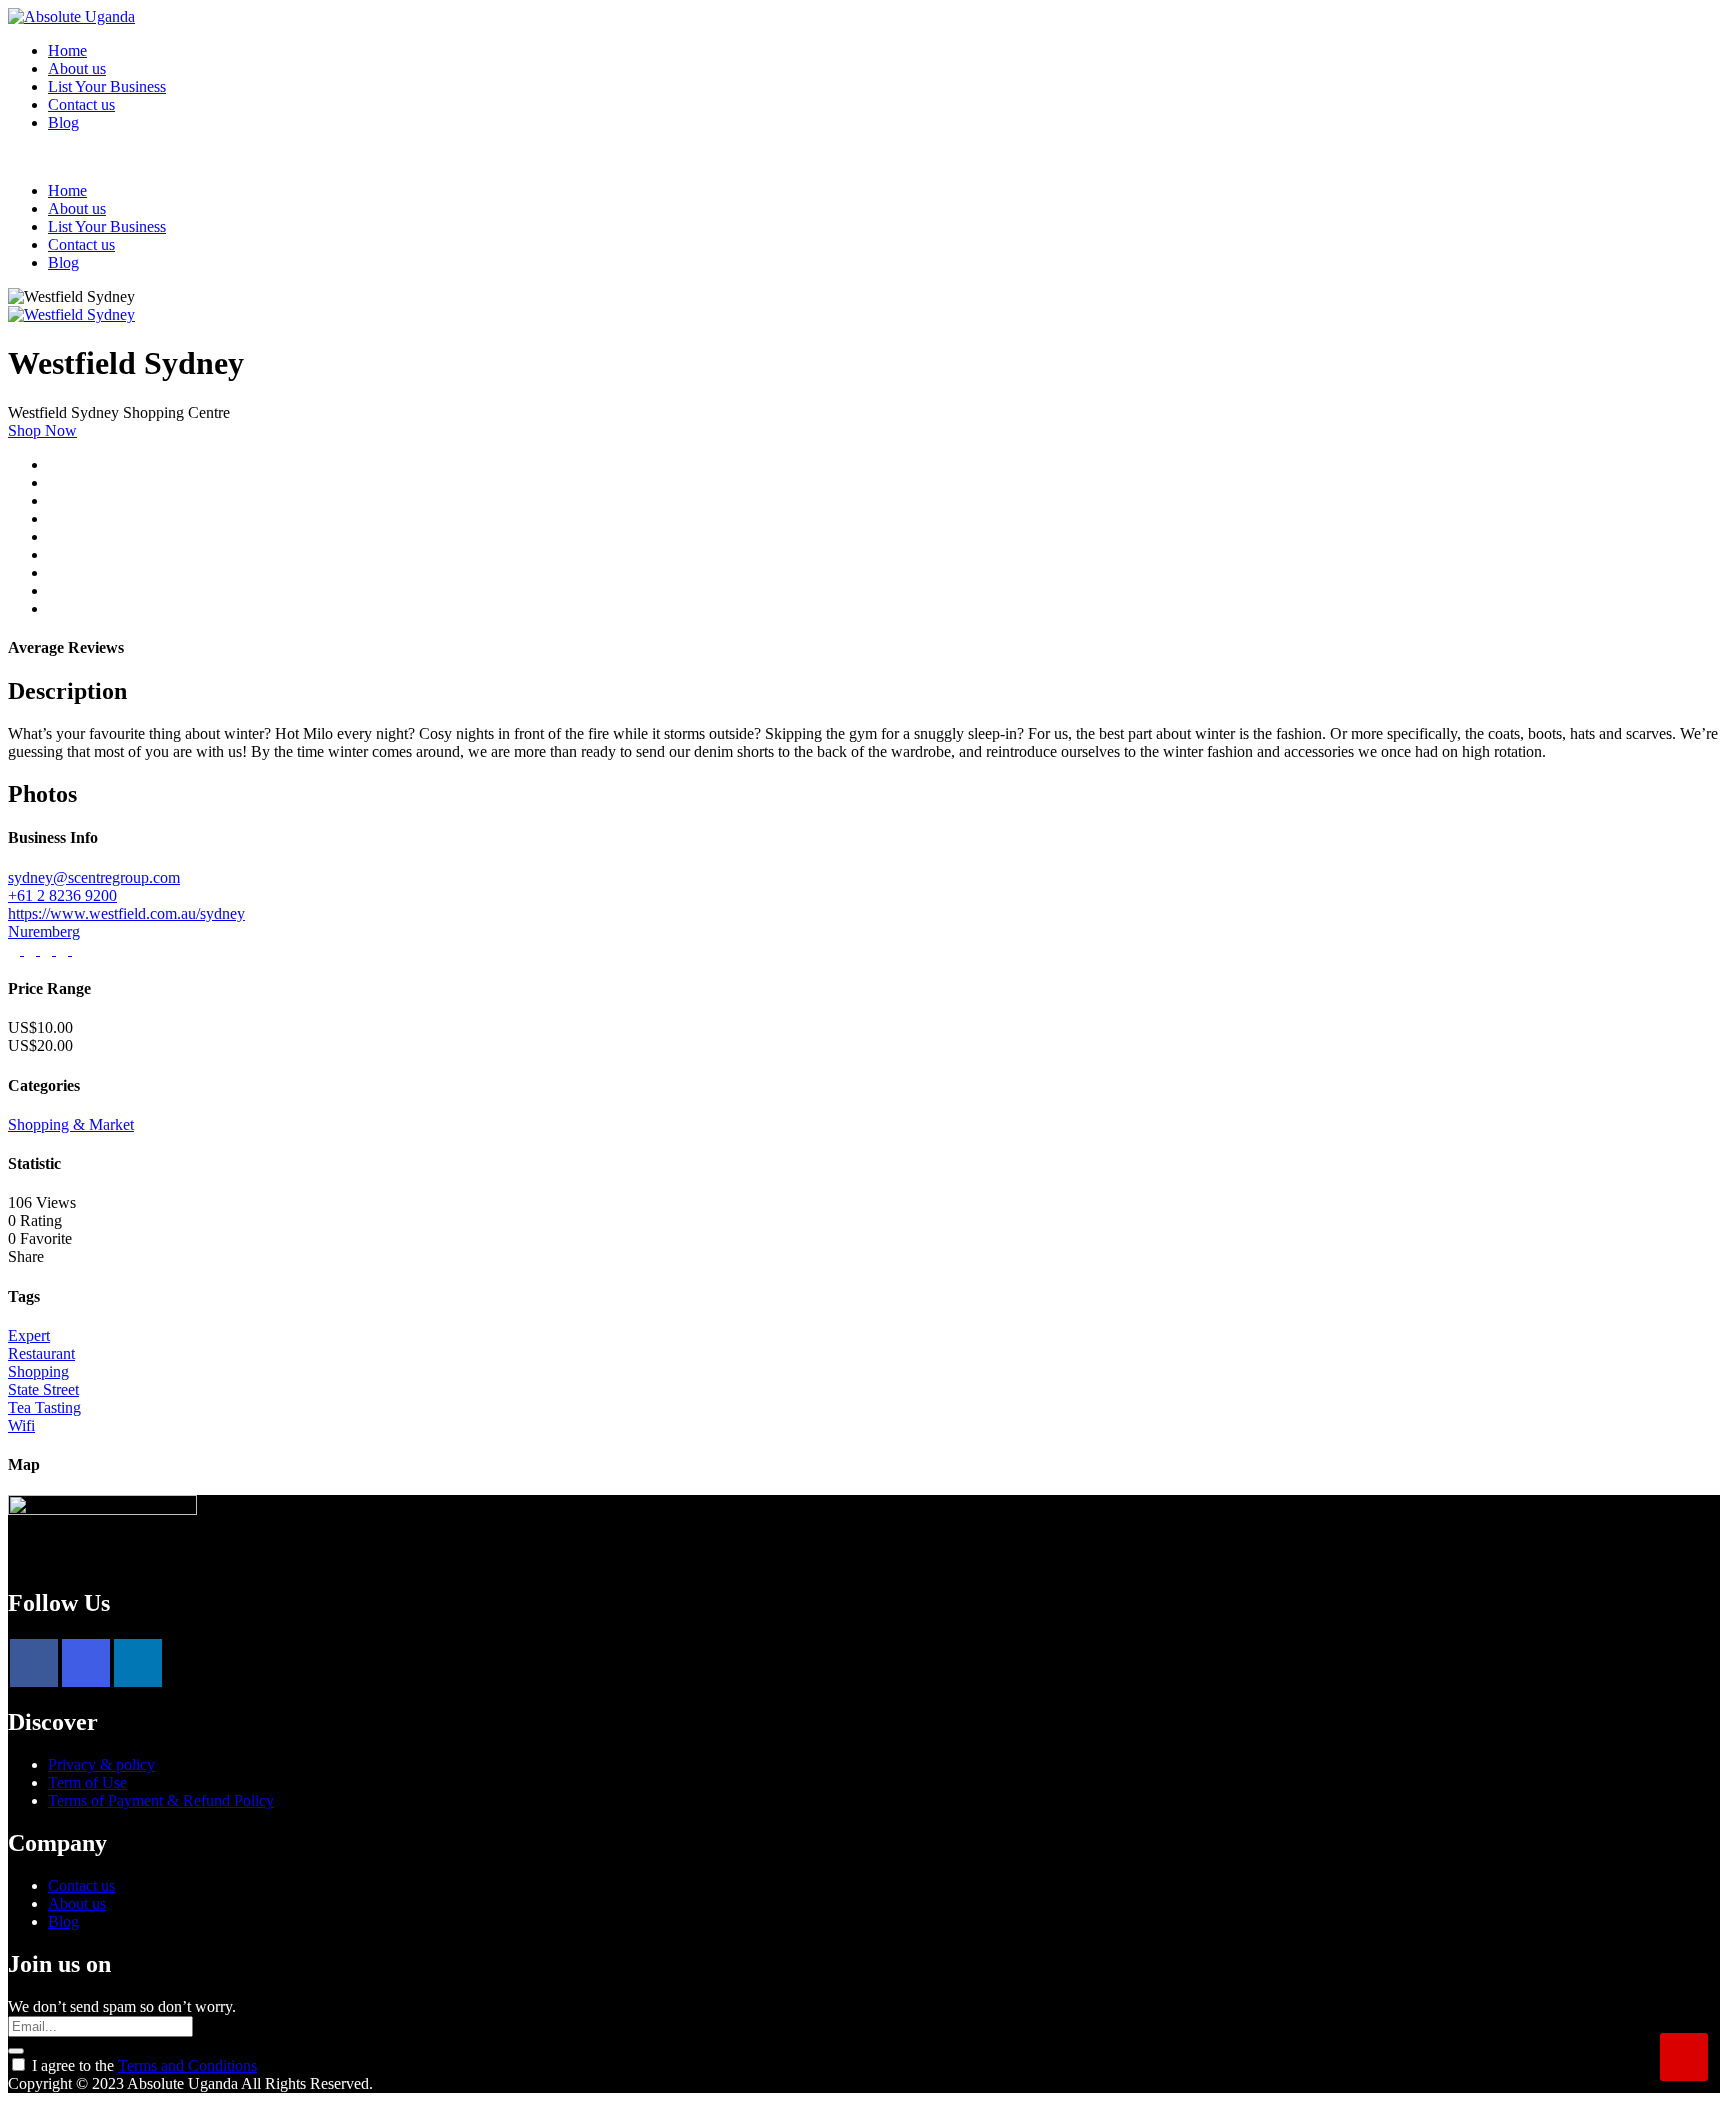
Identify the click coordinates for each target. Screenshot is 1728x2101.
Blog (63, 122)
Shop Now (42, 430)
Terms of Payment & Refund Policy (161, 1800)
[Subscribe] (16, 2051)
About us (77, 68)
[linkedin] (138, 1663)
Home (67, 50)
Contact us (81, 104)
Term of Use (87, 1782)
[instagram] (86, 1663)
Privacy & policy (101, 1764)
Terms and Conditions (187, 2065)
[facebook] (34, 1663)
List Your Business (107, 86)
